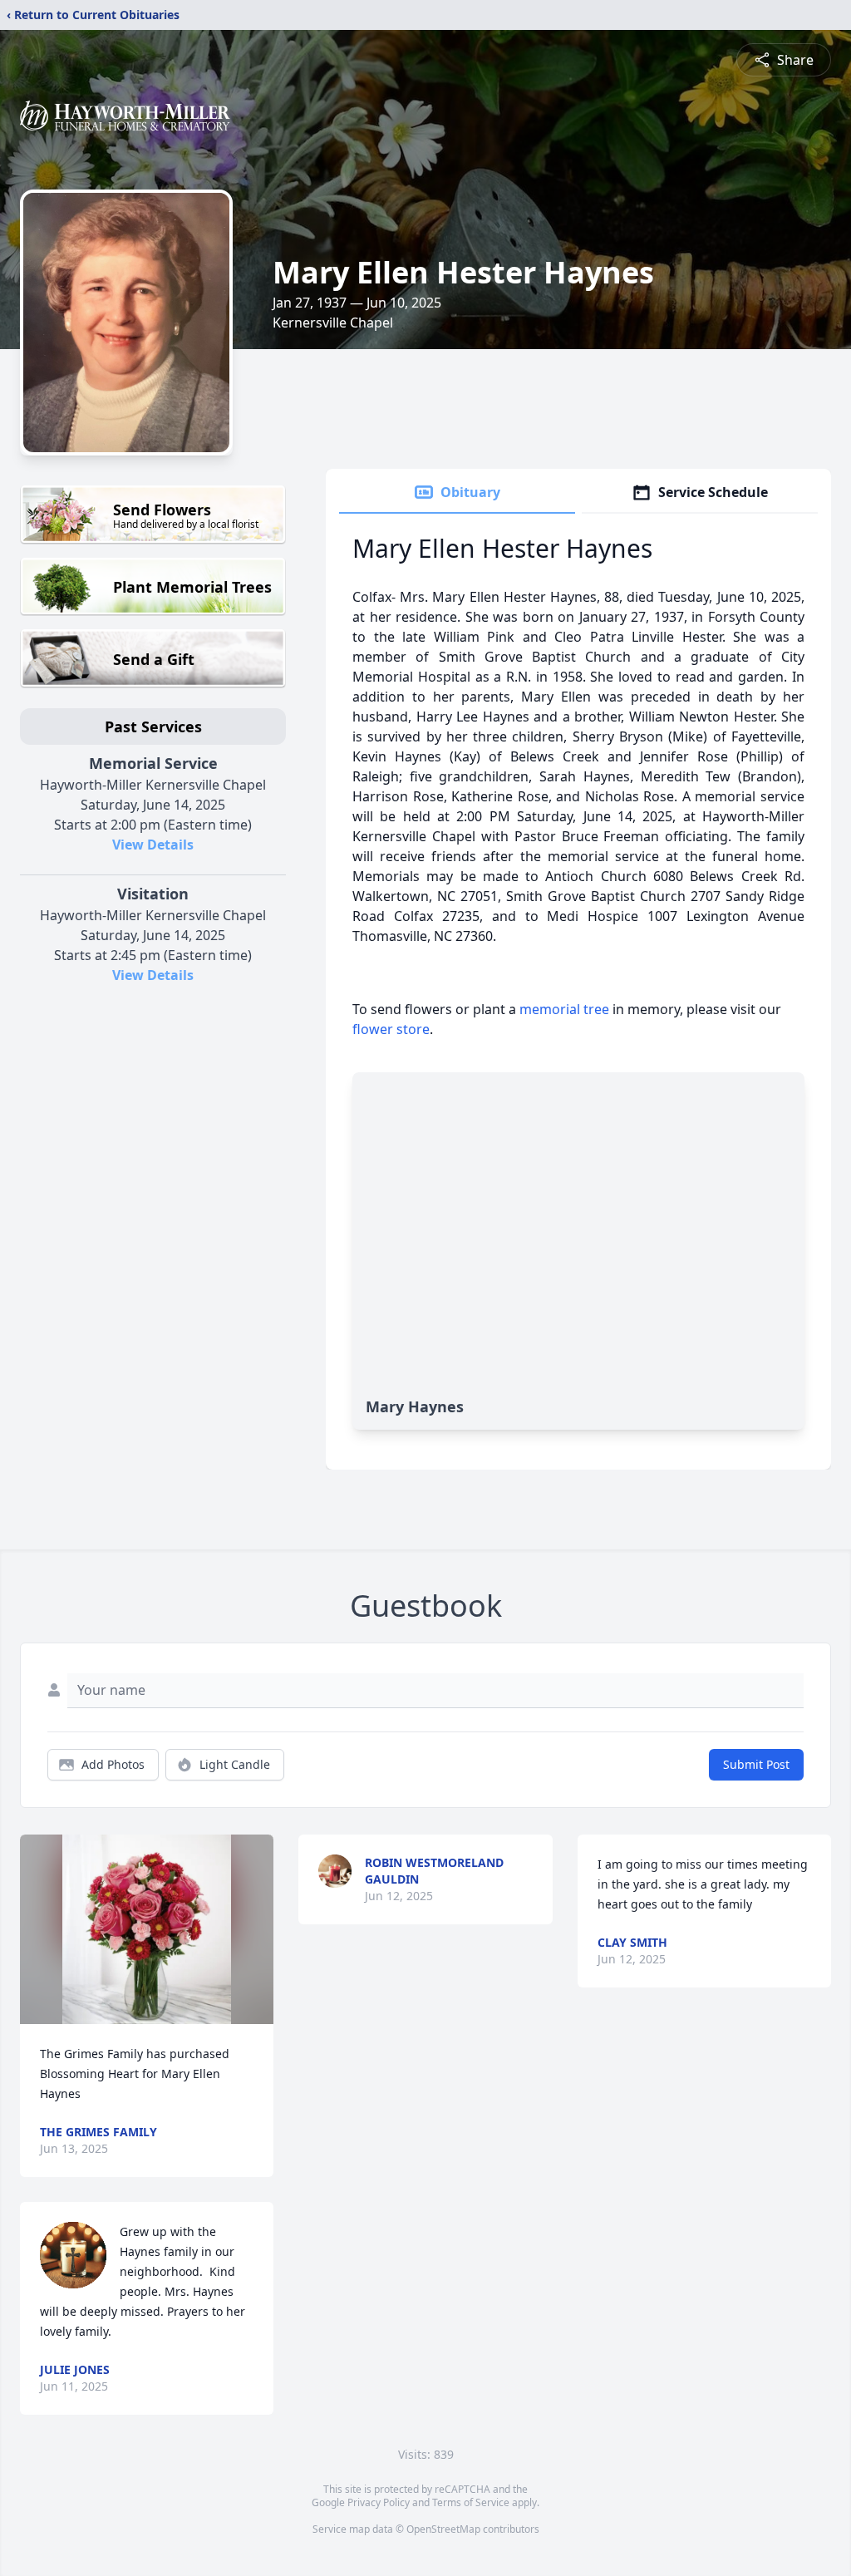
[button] (147, 1930)
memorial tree (564, 1009)
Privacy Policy (379, 2502)
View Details (153, 845)
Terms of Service (471, 2502)
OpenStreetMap (443, 2529)
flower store (391, 1029)
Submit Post (756, 1764)
